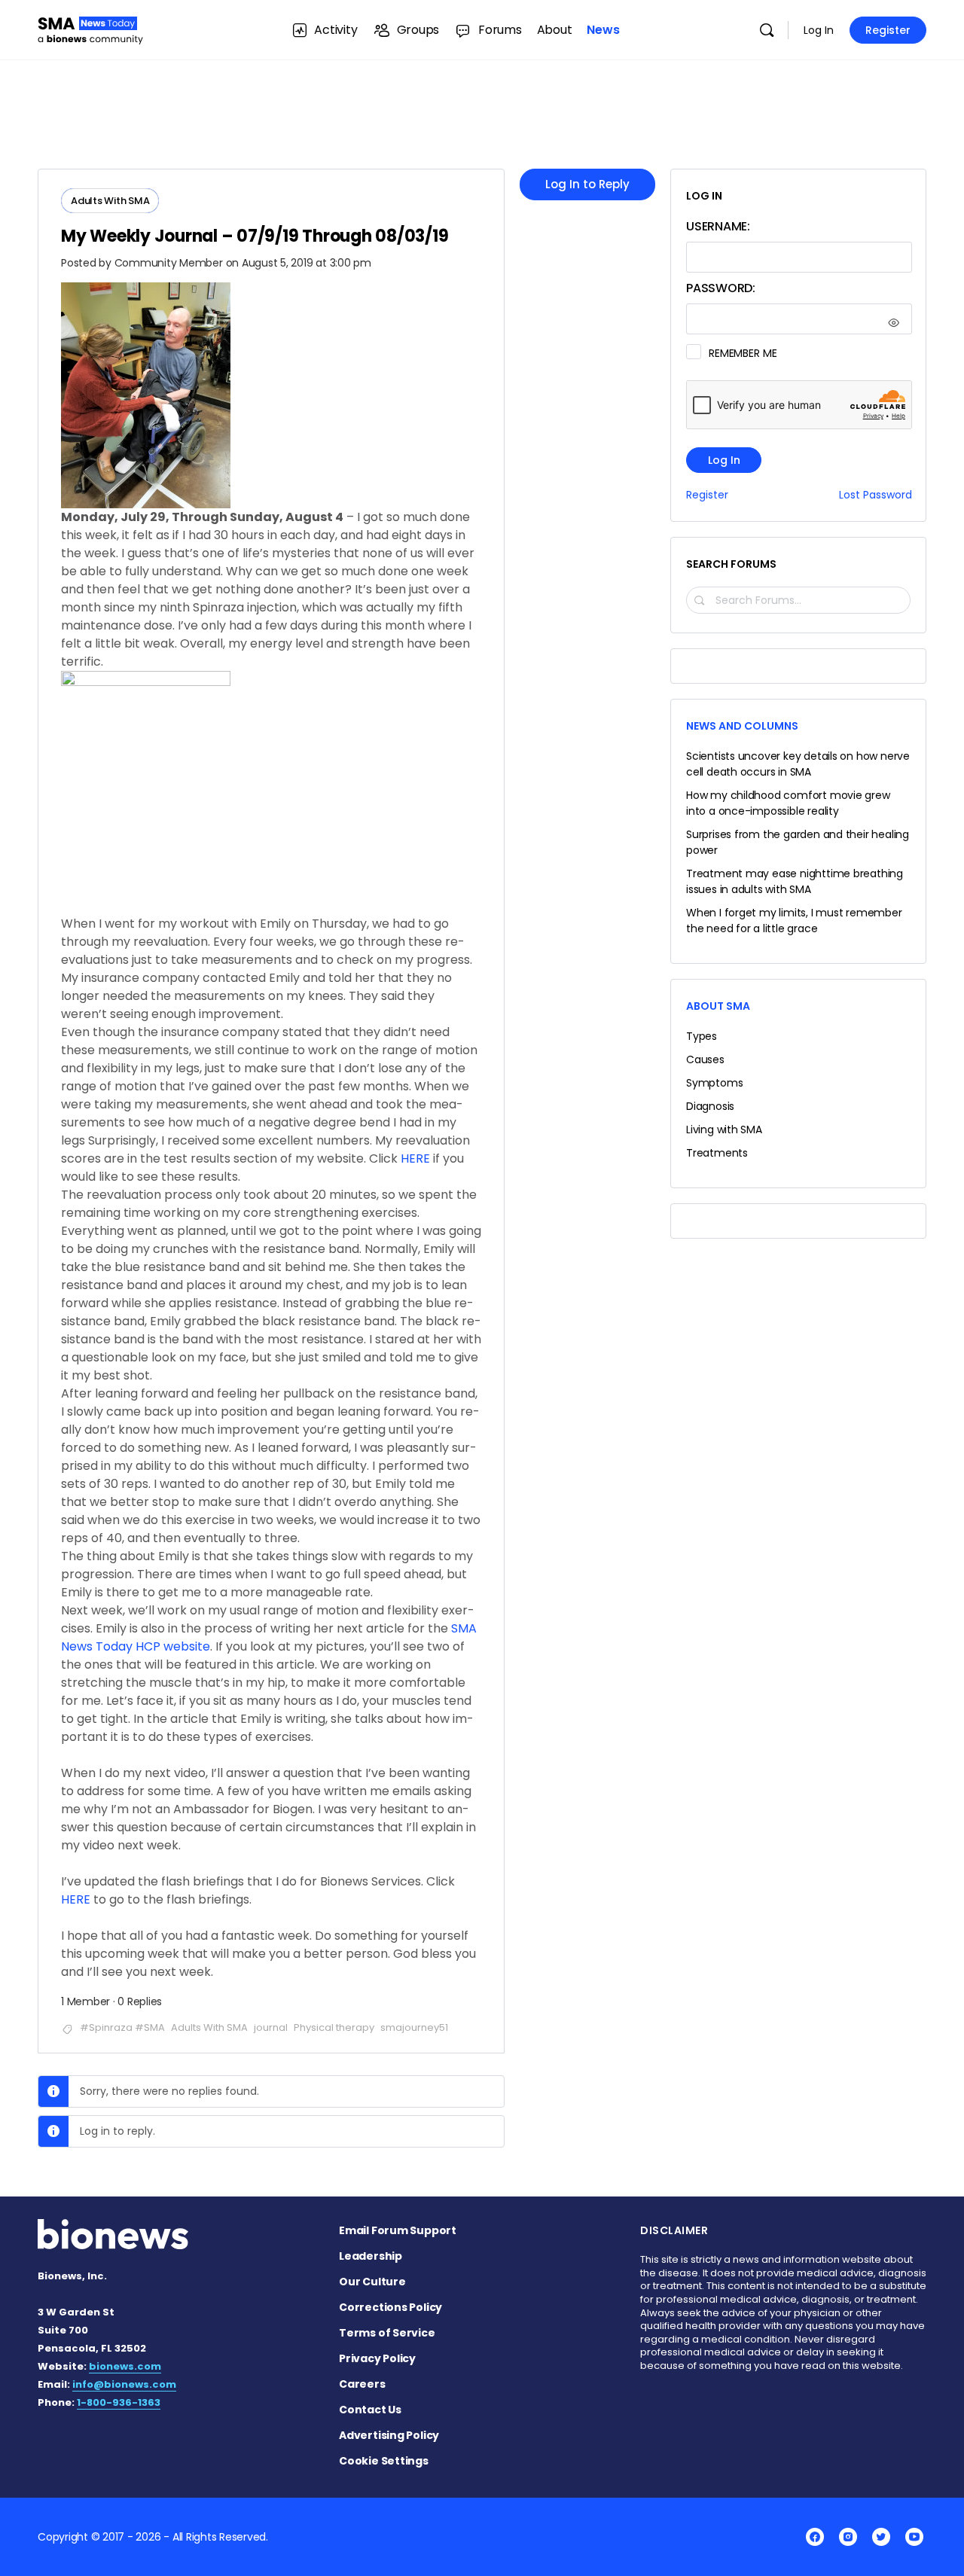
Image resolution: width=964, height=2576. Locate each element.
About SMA (718, 1006)
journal (271, 2027)
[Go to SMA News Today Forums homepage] (90, 28)
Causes (705, 1059)
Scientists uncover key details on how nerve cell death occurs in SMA (798, 764)
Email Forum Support (398, 2230)
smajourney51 (414, 2027)
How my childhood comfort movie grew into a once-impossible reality (788, 803)
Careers (362, 2384)
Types (702, 1036)
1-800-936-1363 (119, 2402)
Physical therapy (334, 2027)
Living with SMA (724, 1129)
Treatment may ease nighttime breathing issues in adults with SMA (795, 881)
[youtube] (914, 2537)
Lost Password (876, 495)
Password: (721, 288)
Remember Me (743, 353)
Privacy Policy (377, 2358)
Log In (819, 30)
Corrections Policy (390, 2307)
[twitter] (881, 2537)
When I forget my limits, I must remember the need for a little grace (794, 921)
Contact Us (370, 2410)
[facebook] (815, 2537)
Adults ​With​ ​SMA (110, 201)
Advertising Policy (389, 2435)
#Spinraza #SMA (122, 2027)
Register (888, 30)
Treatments (717, 1153)
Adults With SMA (209, 2027)
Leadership (371, 2256)
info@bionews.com (124, 2384)
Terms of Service (387, 2333)
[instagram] (848, 2537)
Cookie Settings (384, 2461)
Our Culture (372, 2282)
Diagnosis (710, 1106)
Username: (718, 226)
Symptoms (714, 1083)
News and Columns (742, 726)
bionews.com (125, 2366)
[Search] (767, 30)
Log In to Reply (587, 184)
